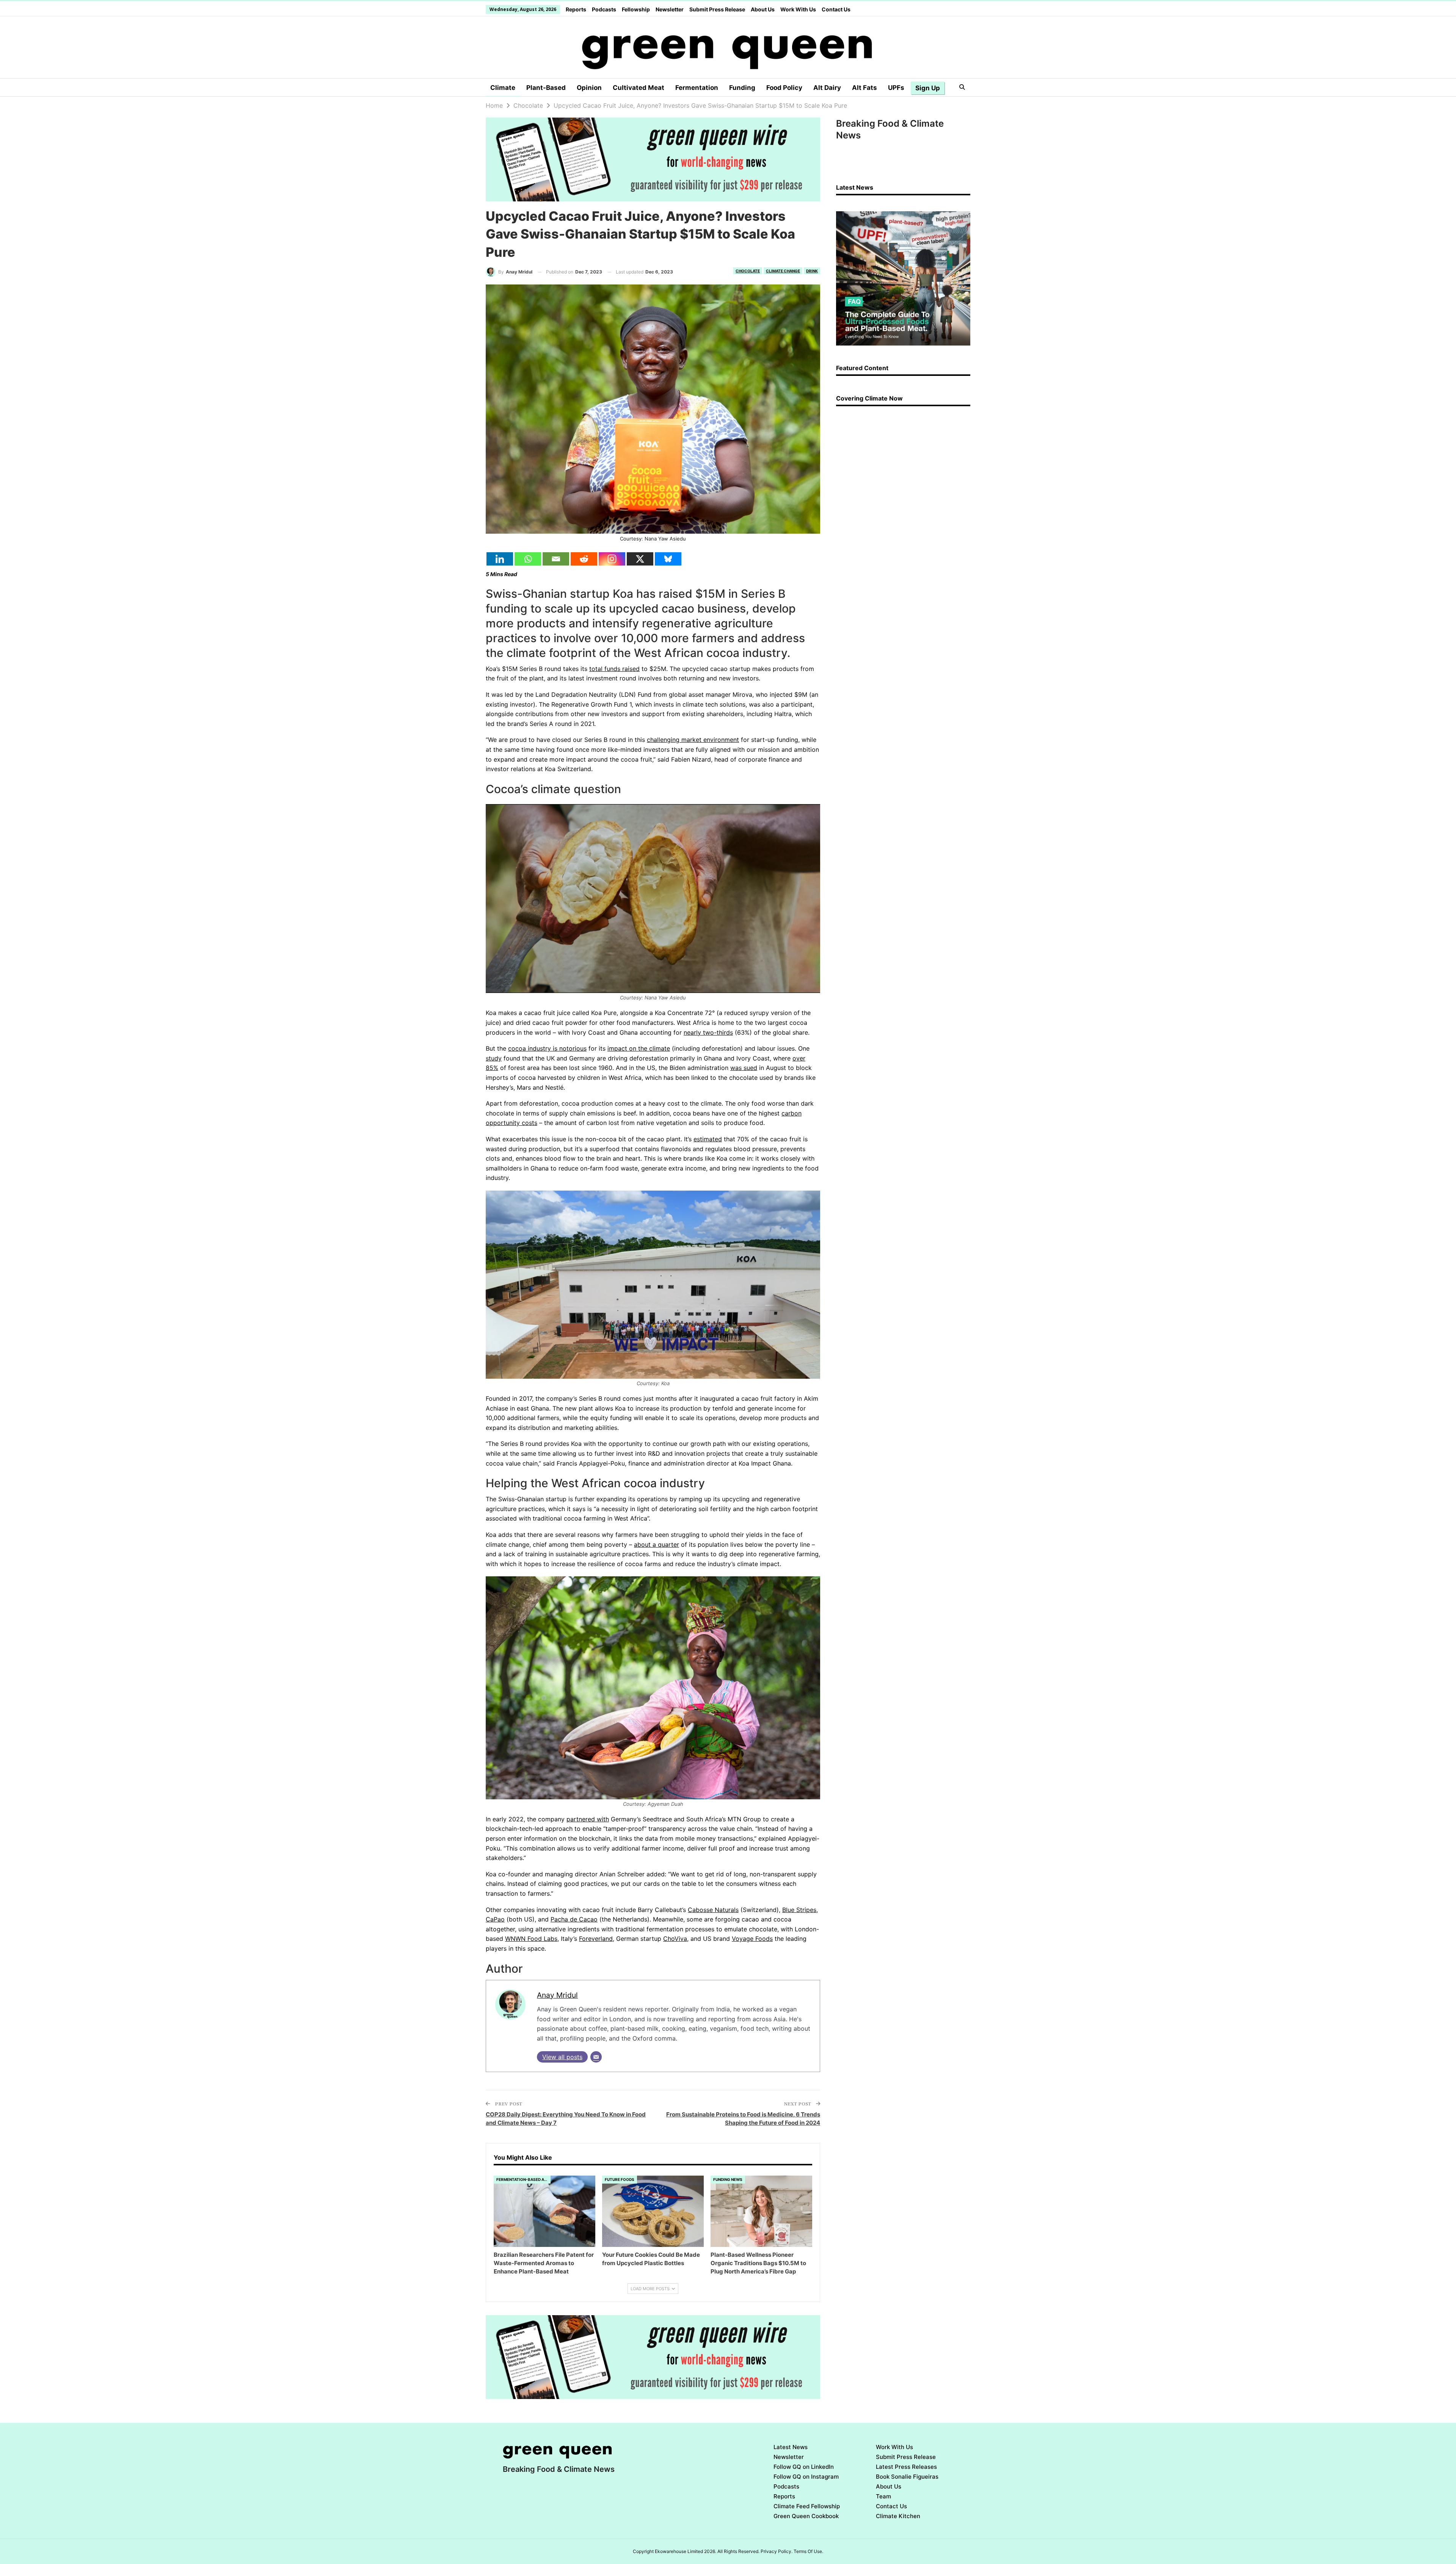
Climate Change (783, 271)
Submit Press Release (717, 9)
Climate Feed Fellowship (807, 2506)
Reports (576, 9)
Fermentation (697, 88)
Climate (503, 88)
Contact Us (836, 9)
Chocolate (748, 271)
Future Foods (620, 2179)
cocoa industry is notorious (547, 1048)
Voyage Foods (752, 1939)
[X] (640, 559)
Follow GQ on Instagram (806, 2477)
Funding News (728, 2179)
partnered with (588, 1819)
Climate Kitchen (898, 2516)
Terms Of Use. (808, 2551)
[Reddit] (584, 559)
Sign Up (928, 88)
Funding (742, 88)
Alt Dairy (827, 88)
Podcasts (604, 9)
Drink (812, 271)
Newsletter (670, 9)
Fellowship (636, 9)
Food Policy (784, 88)
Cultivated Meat (639, 88)
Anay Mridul (557, 1995)
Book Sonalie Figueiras (907, 2477)
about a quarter (657, 1544)
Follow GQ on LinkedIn (804, 2467)
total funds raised (614, 669)
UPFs (896, 88)
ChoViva (675, 1939)
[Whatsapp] (528, 559)
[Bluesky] (668, 559)
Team (883, 2496)
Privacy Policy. (777, 2551)
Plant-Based (546, 88)
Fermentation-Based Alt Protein (523, 2179)
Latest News (791, 2447)
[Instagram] (612, 559)
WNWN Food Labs (531, 1939)
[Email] (556, 559)
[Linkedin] (500, 559)
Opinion (589, 88)
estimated (708, 1139)
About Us (763, 9)
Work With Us (798, 9)
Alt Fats (864, 88)
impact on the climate (639, 1048)
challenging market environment (693, 740)
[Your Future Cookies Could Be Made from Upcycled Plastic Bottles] (653, 2211)
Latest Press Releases (906, 2467)
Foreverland (596, 1939)
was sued (744, 1068)
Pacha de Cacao (574, 1919)
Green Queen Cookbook (806, 2516)
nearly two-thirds (708, 1032)
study (494, 1058)
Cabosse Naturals (713, 1910)
